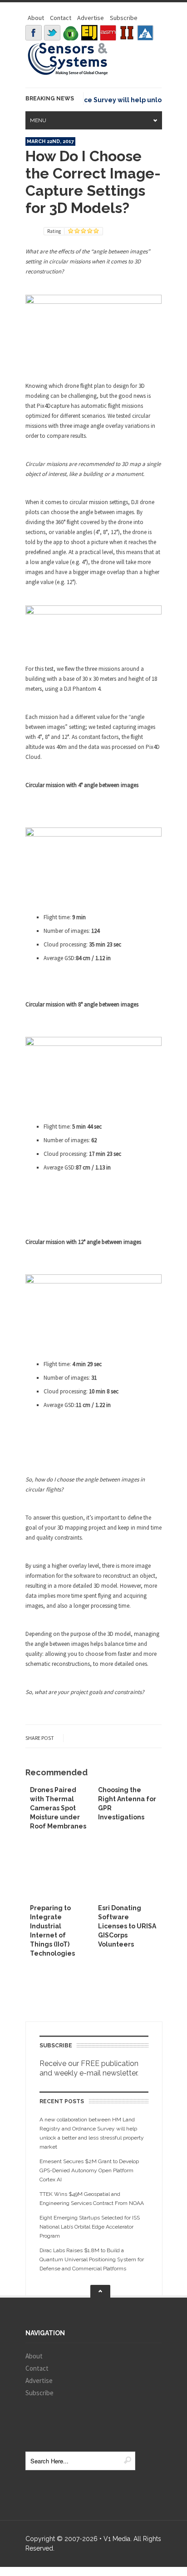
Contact (61, 18)
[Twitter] (52, 33)
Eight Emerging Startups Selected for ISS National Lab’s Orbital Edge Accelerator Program (90, 2227)
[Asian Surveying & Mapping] (108, 33)
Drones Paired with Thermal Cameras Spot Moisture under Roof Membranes (58, 1808)
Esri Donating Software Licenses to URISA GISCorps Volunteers (127, 1926)
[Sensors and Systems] (68, 74)
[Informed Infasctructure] (127, 33)
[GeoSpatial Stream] (145, 33)
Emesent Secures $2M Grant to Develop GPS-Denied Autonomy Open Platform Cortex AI (89, 2170)
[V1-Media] (71, 33)
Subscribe (124, 18)
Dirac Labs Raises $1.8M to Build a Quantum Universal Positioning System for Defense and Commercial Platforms (92, 2259)
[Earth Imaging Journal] (89, 33)
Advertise (91, 18)
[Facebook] (34, 33)
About (36, 18)
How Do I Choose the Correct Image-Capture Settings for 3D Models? (93, 182)
